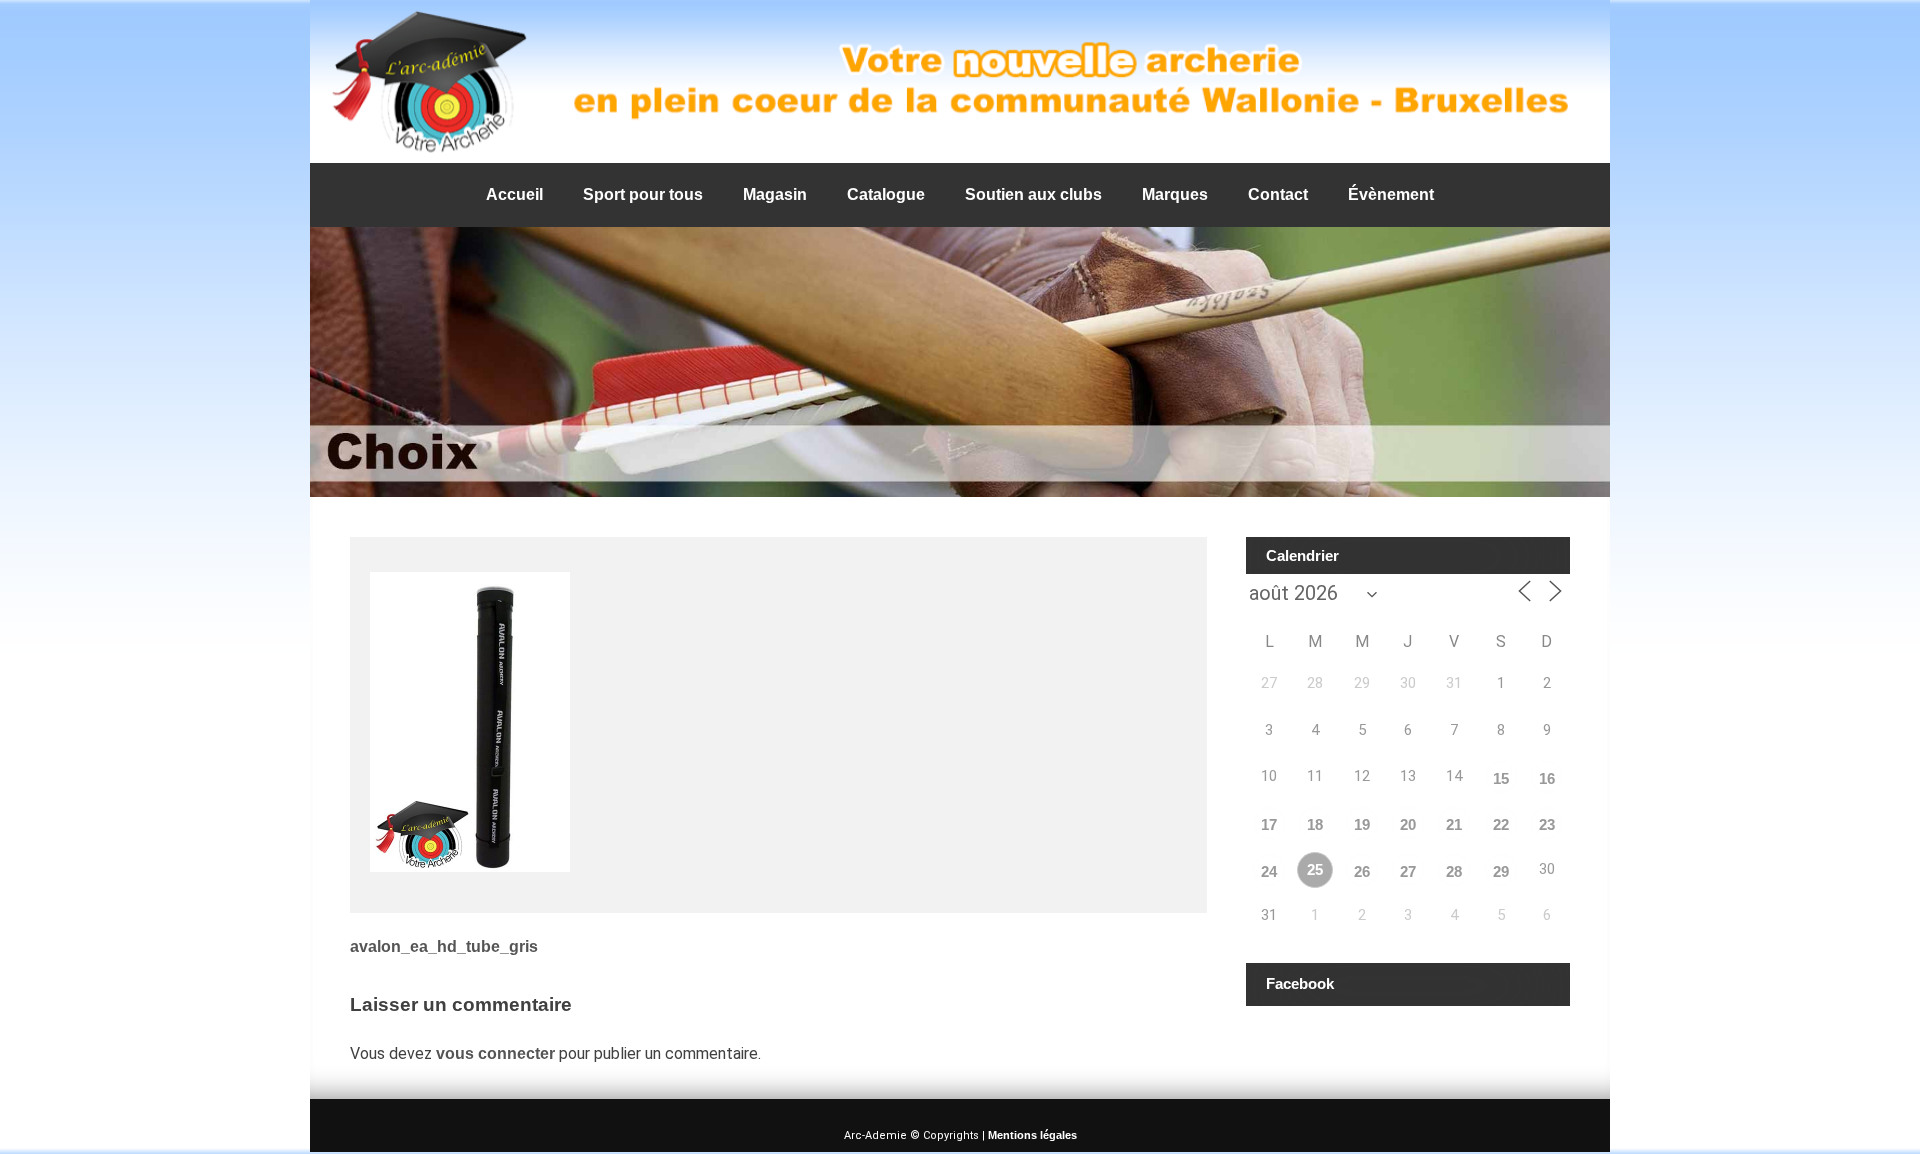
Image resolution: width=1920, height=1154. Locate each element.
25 (1315, 869)
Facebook (1300, 983)
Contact (1278, 194)
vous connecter (495, 1053)
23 (1547, 824)
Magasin (775, 194)
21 (1454, 824)
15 (1501, 778)
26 (1362, 871)
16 (1547, 778)
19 (1362, 824)
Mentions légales (1032, 1135)
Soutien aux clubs (1033, 194)
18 (1315, 824)
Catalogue (886, 194)
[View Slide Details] (960, 81)
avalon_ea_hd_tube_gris (444, 946)
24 (1269, 871)
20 (1408, 824)
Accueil (514, 194)
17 (1269, 824)
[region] (960, 81)
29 (1501, 871)
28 (1454, 871)
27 (1408, 871)
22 (1501, 824)
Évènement (1391, 194)
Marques (1175, 194)
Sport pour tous (643, 194)
